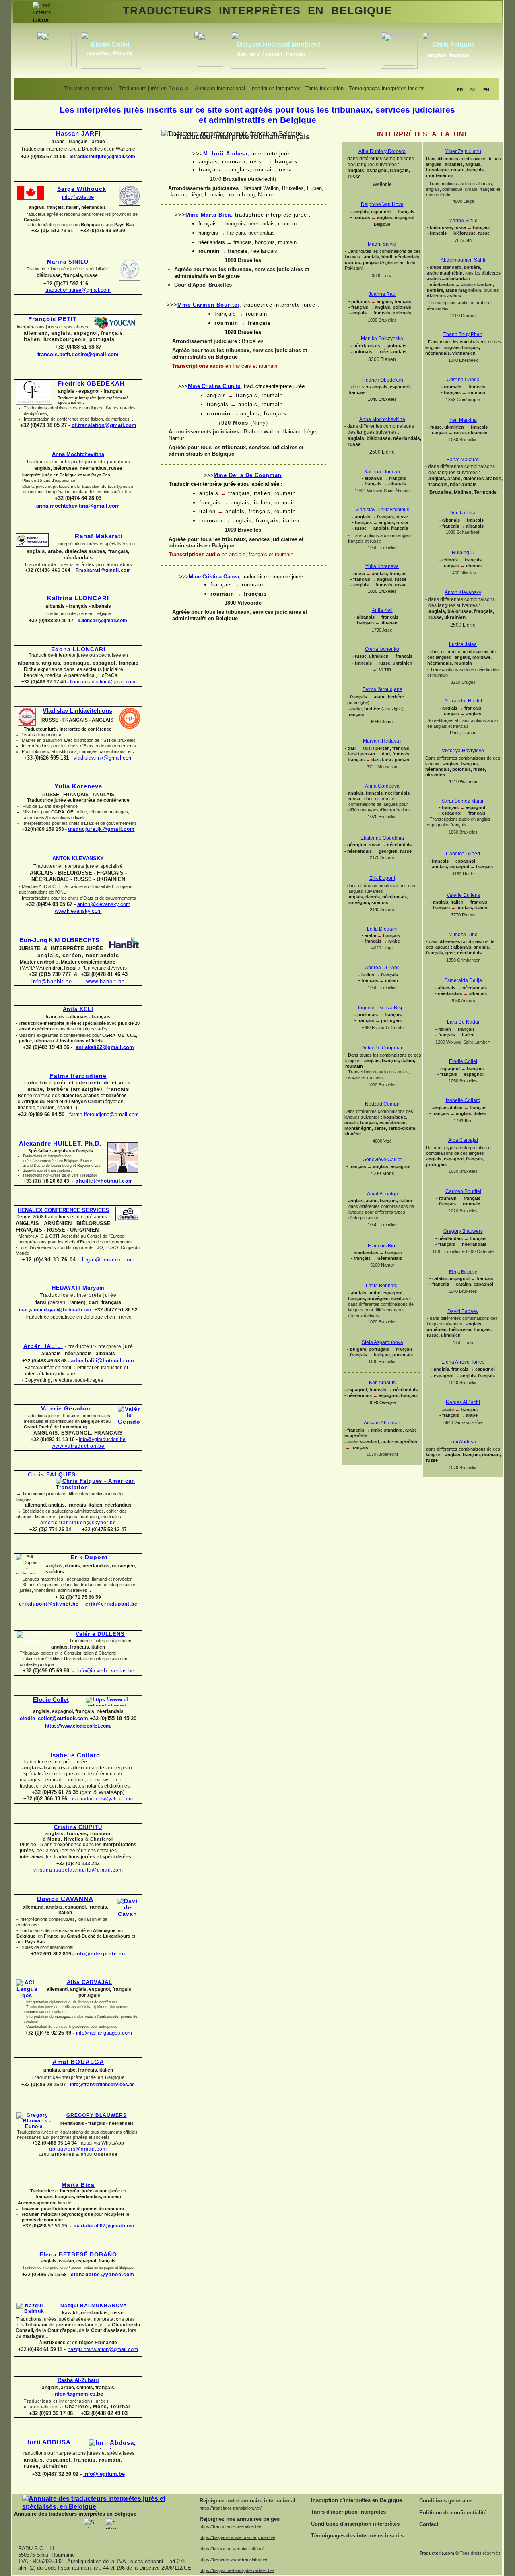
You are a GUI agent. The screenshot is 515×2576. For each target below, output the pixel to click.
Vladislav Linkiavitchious (77, 711)
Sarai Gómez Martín (463, 801)
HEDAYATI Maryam (78, 1288)
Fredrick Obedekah (382, 380)
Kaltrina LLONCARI (78, 598)
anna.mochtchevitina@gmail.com (78, 506)
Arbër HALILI (43, 1346)
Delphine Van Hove (382, 204)
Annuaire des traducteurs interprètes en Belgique (75, 2514)
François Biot (382, 1246)
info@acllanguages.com (104, 2033)
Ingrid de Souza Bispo (382, 1008)
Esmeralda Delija (463, 980)
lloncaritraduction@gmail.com (103, 682)
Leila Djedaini (382, 929)
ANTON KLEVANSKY (78, 858)
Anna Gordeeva (382, 786)
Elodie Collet (51, 1700)
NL (473, 90)
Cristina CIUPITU (78, 1827)
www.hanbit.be (105, 981)
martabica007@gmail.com (104, 2226)
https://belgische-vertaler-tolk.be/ (232, 2549)
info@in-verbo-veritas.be (106, 1671)
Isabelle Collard (75, 1755)
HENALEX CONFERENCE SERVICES (63, 1210)
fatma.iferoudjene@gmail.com (104, 1114)
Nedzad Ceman (382, 1104)
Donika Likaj (463, 513)
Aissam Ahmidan (382, 1423)
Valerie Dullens (463, 895)
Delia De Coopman (382, 1048)
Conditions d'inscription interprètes (355, 2524)
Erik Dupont (89, 1557)
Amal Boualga (382, 1194)
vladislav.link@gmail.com (103, 758)
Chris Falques (453, 44)
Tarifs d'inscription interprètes (348, 2512)
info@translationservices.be (102, 2085)
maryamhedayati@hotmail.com (55, 1310)
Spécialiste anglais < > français (61, 1151)
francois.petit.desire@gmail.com (78, 354)
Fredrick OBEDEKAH (91, 384)
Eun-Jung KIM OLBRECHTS (60, 940)
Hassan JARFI (78, 134)
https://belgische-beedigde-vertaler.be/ (237, 2570)
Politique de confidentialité (453, 2513)
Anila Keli (382, 610)
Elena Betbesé (463, 1272)
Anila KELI (78, 1009)
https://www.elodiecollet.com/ (78, 1726)
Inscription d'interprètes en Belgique (356, 2500)
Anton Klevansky (463, 592)
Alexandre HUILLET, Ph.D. (60, 1144)
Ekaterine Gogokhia (382, 838)
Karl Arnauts (382, 1383)
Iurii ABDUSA (49, 2442)
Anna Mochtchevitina (78, 454)
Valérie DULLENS (100, 1634)
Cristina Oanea (463, 380)
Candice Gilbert (463, 854)
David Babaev (463, 1311)
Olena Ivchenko (382, 649)
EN (486, 90)
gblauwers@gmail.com (78, 2149)
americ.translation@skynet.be (78, 1523)
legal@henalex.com (108, 1260)
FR (460, 90)
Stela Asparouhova (382, 1342)
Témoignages (328, 2536)
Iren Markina (463, 420)
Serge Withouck (82, 189)
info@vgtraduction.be (102, 1439)
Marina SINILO (68, 262)
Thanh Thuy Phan (463, 334)
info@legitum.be (104, 2474)
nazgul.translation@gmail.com (103, 2349)
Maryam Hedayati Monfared (279, 44)
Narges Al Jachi (463, 1402)
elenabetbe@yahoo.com (103, 2275)
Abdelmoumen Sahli (463, 260)
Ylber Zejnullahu (463, 151)
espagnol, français (110, 53)
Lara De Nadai (463, 1022)
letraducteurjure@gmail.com (102, 157)
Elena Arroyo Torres (463, 1362)
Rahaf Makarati (99, 536)
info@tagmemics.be (78, 2394)
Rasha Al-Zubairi (78, 2380)
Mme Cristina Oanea (214, 577)
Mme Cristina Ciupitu (214, 386)
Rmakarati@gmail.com (103, 570)
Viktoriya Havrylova (463, 751)
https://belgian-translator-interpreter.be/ (237, 2537)
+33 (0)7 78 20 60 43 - (48, 1181)
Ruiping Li (463, 553)
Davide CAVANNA (65, 1899)
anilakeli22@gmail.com (105, 1047)
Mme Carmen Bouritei (208, 305)
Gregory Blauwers (463, 1231)
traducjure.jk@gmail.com (101, 829)
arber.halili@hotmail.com (102, 1361)
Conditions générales (446, 2501)
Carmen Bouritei (463, 1191)
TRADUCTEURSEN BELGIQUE (257, 11)
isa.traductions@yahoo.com (102, 1799)
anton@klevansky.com (104, 904)
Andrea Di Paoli (382, 968)
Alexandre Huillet (463, 701)
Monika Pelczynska (382, 339)
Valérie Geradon (66, 1408)
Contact (429, 2524)
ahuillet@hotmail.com (104, 1181)
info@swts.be (78, 197)
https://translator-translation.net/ (231, 2508)
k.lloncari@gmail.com (102, 621)
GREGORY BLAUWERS (97, 2115)
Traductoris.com (437, 2553)
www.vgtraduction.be (78, 1446)
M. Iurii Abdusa (225, 154)
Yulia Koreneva (78, 786)
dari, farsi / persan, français (271, 54)
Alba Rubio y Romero (382, 151)
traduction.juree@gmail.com (78, 290)
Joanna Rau (382, 294)
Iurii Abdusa (463, 1442)
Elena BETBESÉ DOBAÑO (78, 2254)
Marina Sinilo (463, 221)
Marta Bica (78, 2185)
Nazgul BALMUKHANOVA (94, 2306)
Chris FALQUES (52, 1474)
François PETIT (53, 319)
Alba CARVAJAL (90, 1982)
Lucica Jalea (463, 644)
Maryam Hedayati (382, 741)
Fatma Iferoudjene (78, 1076)
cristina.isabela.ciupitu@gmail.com (78, 1870)
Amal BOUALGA (78, 2062)
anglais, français (449, 55)
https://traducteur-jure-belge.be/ (230, 2526)
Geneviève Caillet (382, 1160)
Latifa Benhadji (382, 1286)
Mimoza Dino (463, 935)
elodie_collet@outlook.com (54, 1718)
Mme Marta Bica (208, 215)
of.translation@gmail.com (104, 425)
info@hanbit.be (52, 981)
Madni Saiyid (382, 244)
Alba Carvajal (463, 1140)
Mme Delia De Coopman (248, 475)
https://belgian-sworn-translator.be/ (233, 2559)
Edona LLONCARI (78, 649)
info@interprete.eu (100, 1954)
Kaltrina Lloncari (382, 472)
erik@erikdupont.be (111, 1604)
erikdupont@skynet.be (49, 1604)
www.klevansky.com (78, 911)
